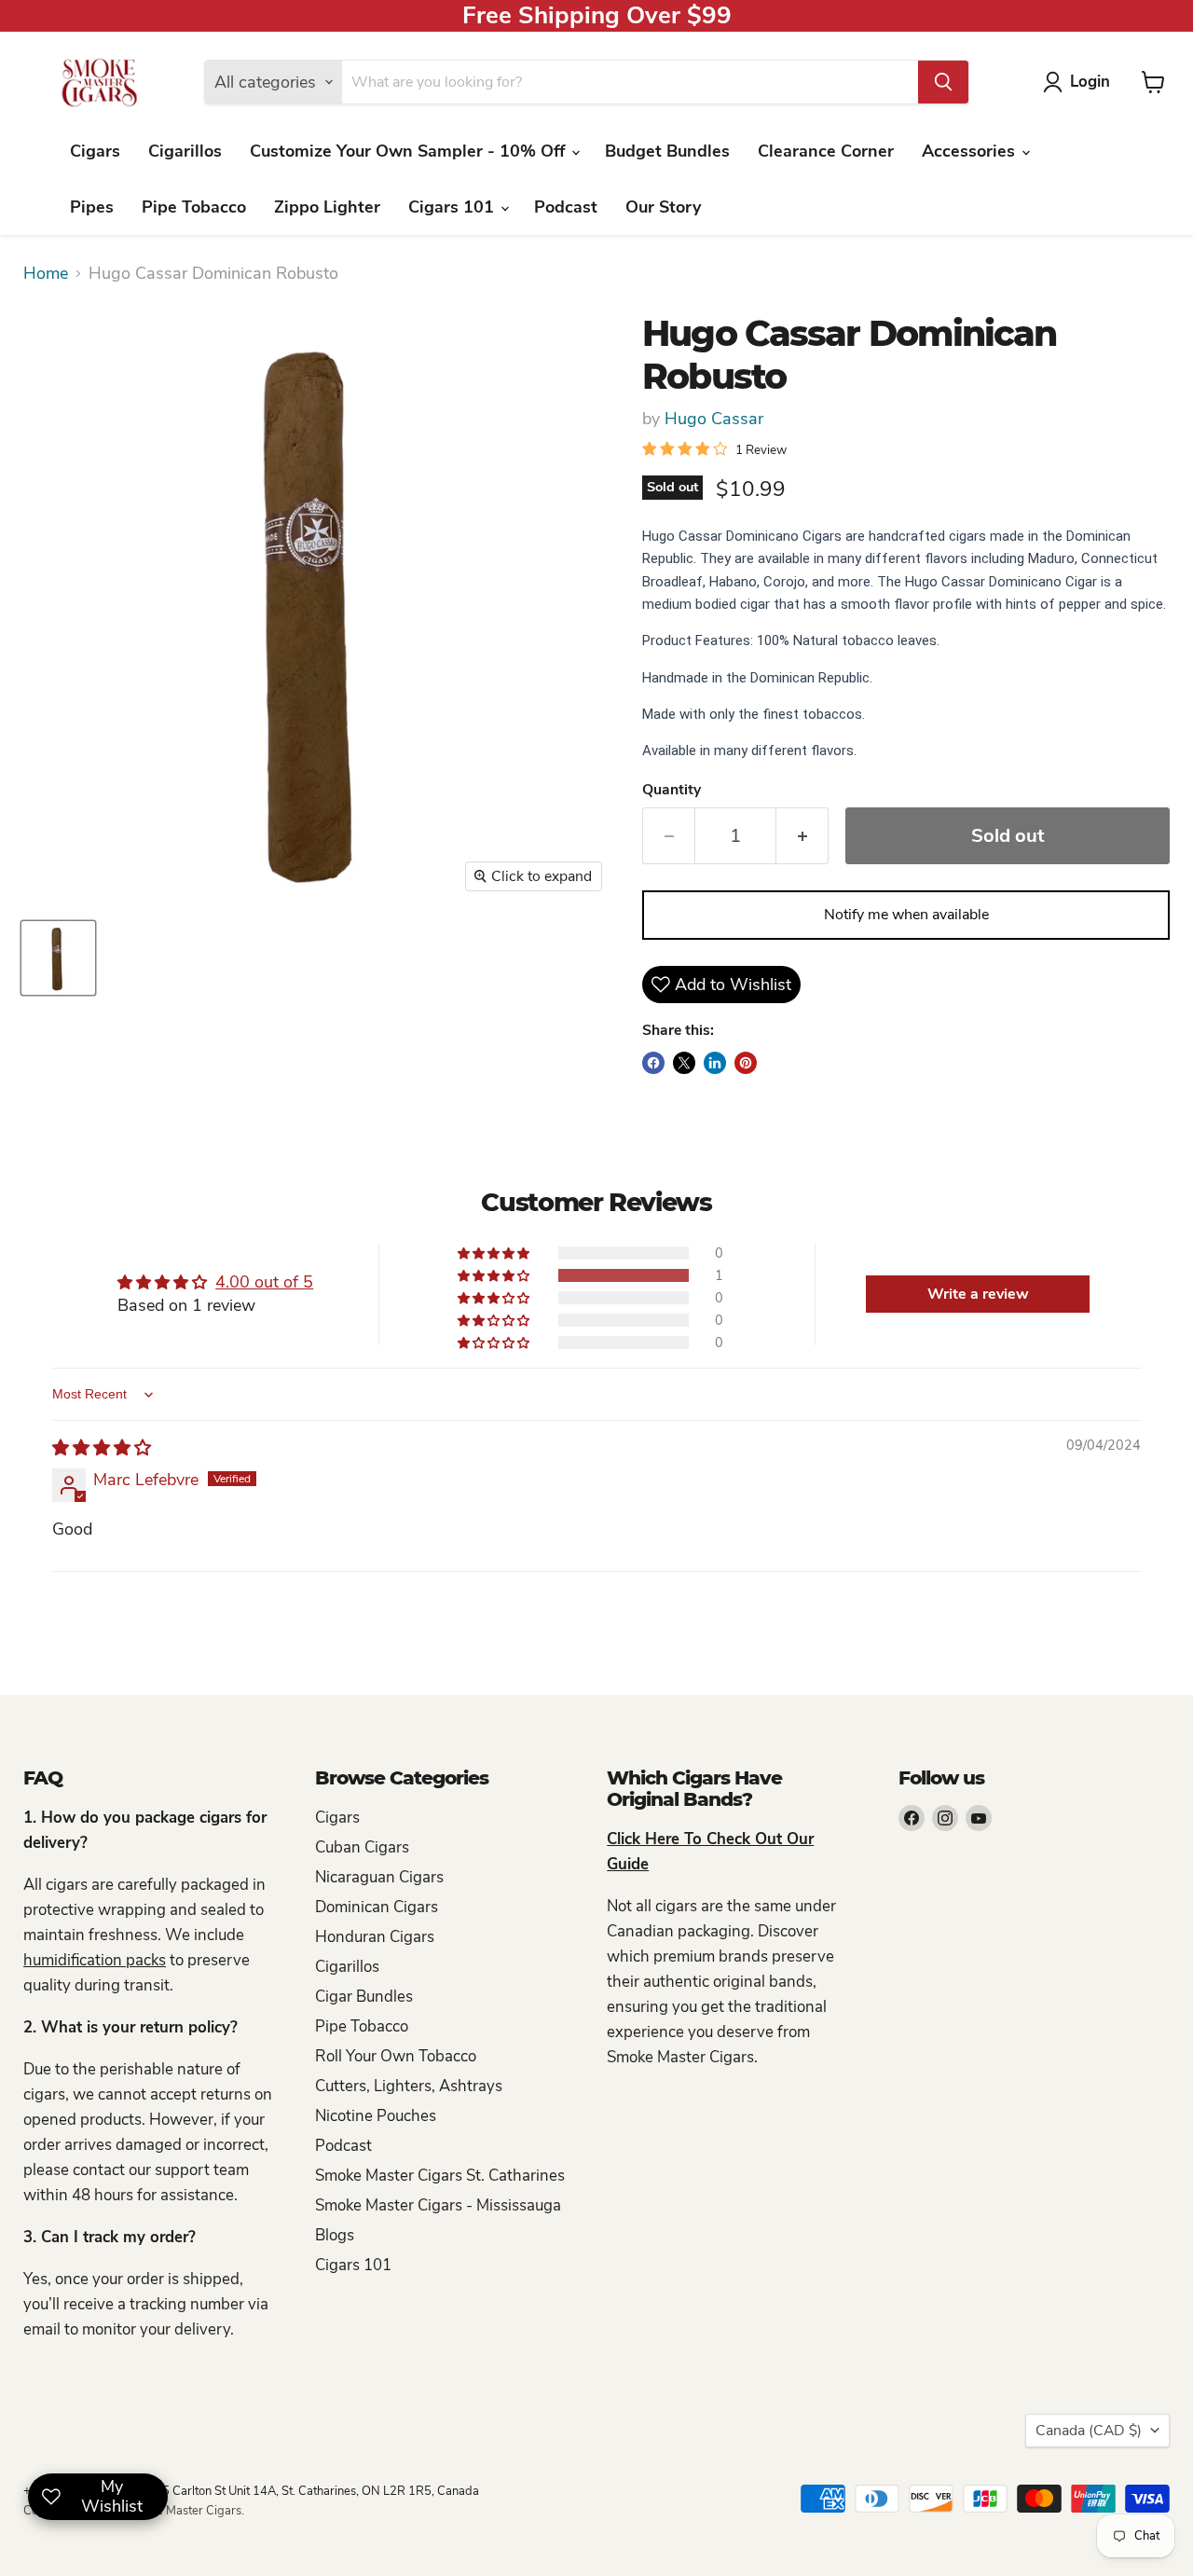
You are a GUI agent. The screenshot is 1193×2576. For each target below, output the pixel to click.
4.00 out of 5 (264, 1282)
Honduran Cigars (375, 1937)
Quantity (672, 790)
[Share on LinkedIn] (715, 1063)
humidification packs (95, 1960)
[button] (495, 1275)
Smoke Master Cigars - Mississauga (438, 2205)
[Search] (943, 82)
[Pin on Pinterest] (746, 1063)
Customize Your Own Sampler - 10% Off (410, 151)
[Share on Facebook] (653, 1063)
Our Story (663, 207)
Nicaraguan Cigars (379, 1877)
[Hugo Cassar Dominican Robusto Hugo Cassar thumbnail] (58, 958)
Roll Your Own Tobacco (396, 2056)
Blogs (335, 2235)
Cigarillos (185, 151)
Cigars (95, 151)
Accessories (971, 151)
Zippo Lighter (327, 207)
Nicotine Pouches (376, 2116)
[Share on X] (684, 1063)
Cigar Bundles (364, 1997)
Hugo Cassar (714, 419)
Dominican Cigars (377, 1907)
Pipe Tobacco (194, 207)
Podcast (566, 207)
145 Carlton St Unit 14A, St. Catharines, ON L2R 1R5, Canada (313, 2491)
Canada (1089, 2431)
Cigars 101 (453, 207)
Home (46, 274)
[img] (102, 1448)
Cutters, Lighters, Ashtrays (409, 2086)
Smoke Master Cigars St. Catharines (440, 2176)
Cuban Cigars (362, 1847)
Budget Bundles (667, 151)
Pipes (92, 207)
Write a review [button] (978, 1294)
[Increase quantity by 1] (802, 836)
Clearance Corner (826, 151)
